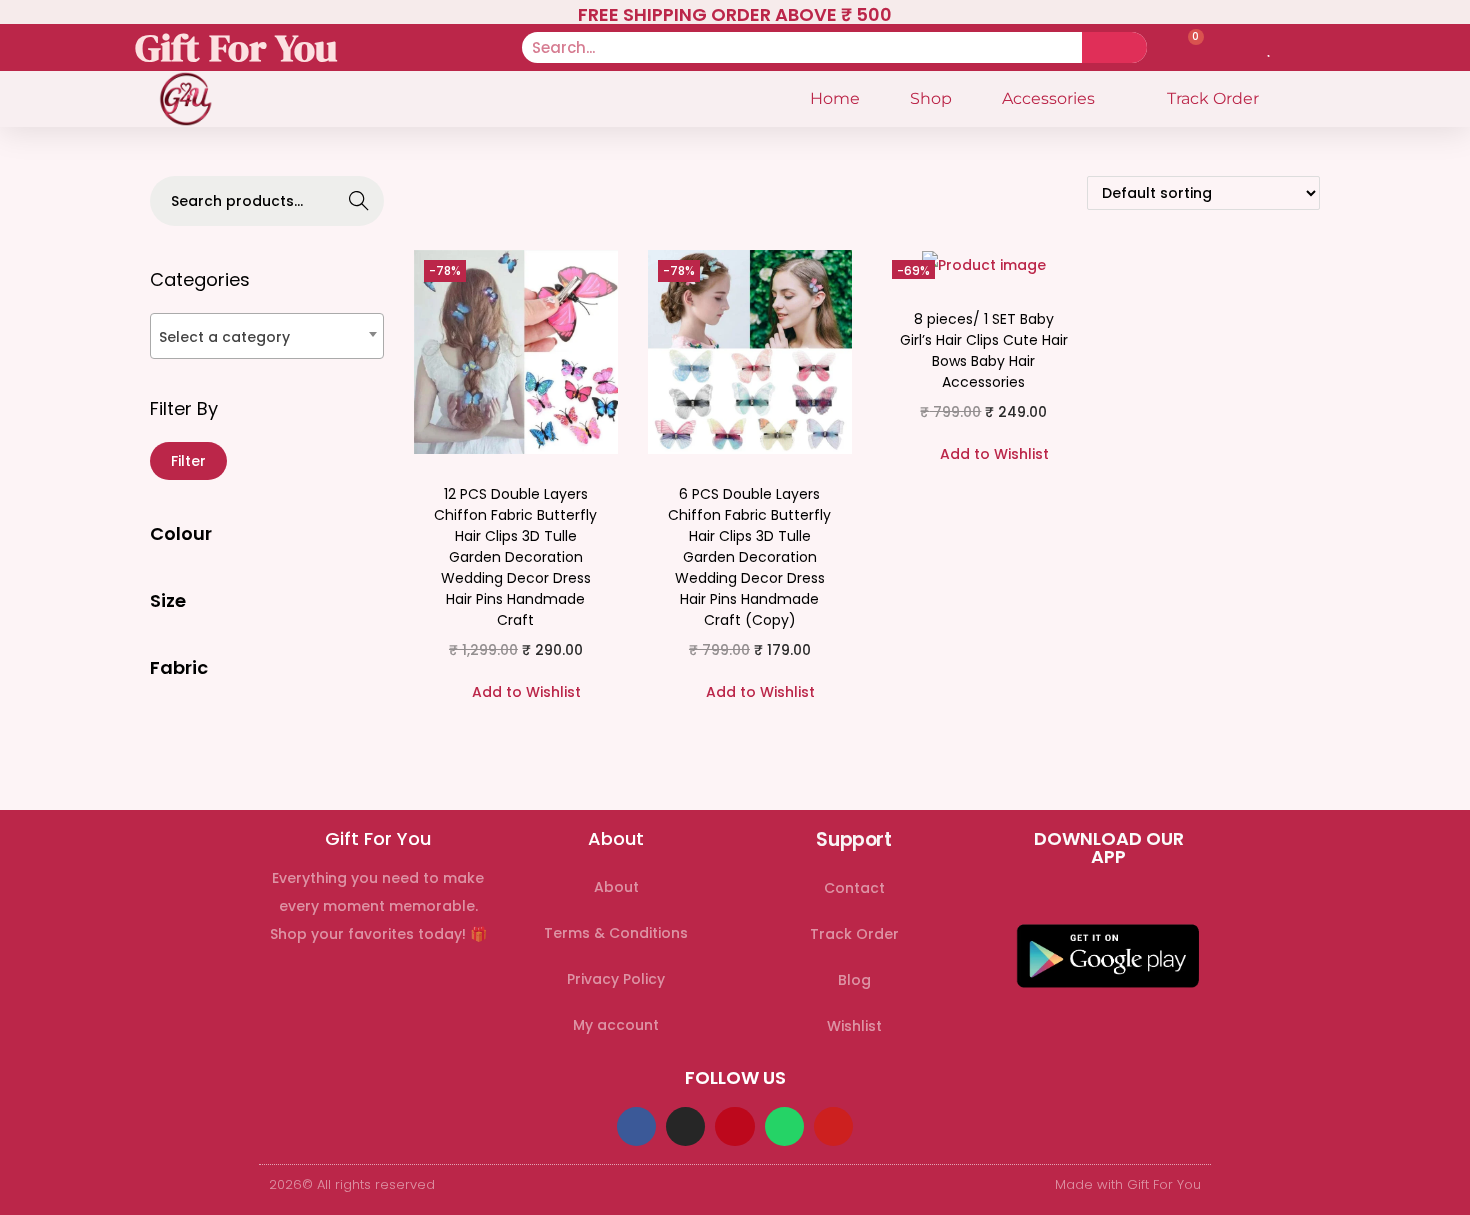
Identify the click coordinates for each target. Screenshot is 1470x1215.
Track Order (1213, 98)
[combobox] (267, 336)
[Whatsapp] (784, 1126)
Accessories (1048, 98)
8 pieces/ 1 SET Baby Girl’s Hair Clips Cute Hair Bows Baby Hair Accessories (984, 350)
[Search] (1114, 47)
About (616, 887)
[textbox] (267, 336)
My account (616, 1025)
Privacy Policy (616, 979)
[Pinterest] (734, 1126)
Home (835, 98)
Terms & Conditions (616, 933)
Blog (854, 980)
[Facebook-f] (636, 1126)
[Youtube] (833, 1126)
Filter (188, 461)
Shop (931, 98)
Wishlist (854, 1026)
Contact (854, 888)
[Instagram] (685, 1126)
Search (359, 203)
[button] (516, 692)
